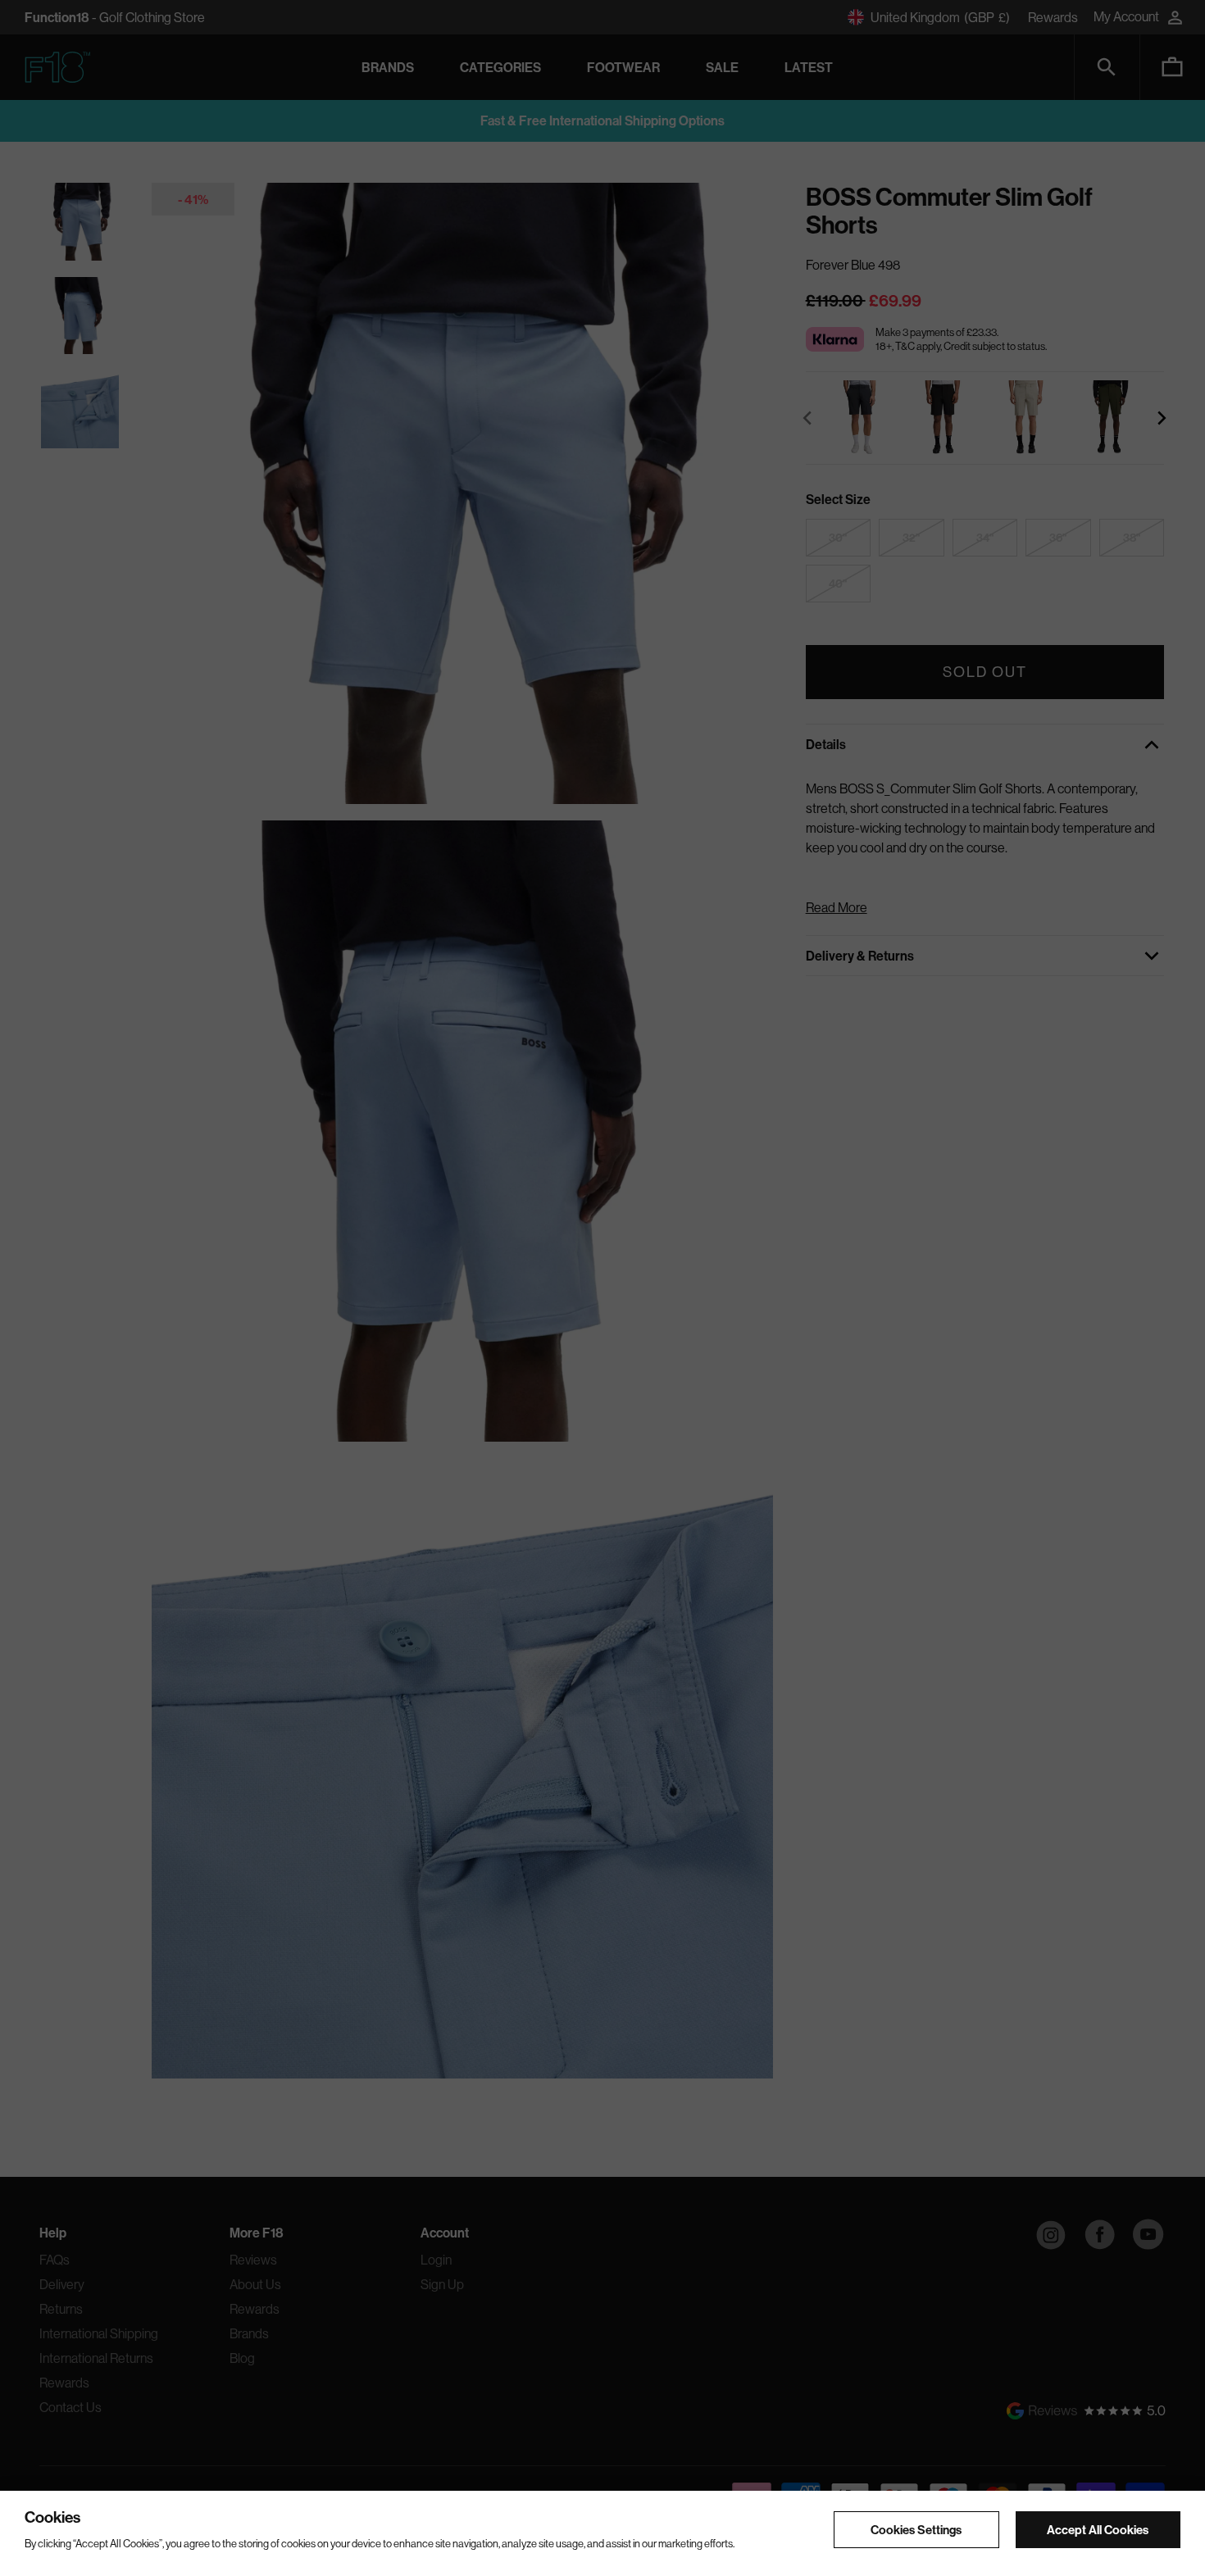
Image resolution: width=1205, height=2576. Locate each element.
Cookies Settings (916, 2529)
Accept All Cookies (1098, 2529)
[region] (602, 2533)
